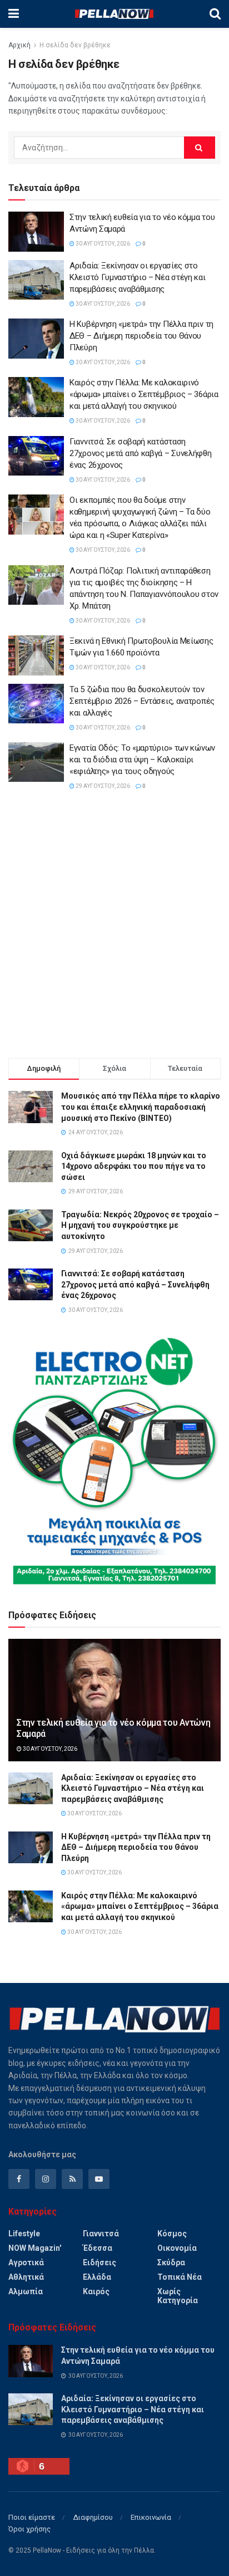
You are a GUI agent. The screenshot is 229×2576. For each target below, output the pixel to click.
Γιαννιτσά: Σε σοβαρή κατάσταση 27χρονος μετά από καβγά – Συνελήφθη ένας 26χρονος (141, 453)
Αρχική (19, 45)
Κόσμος (172, 2234)
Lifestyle (24, 2234)
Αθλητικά (26, 2277)
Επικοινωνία (151, 2517)
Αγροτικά (26, 2262)
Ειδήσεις (99, 2262)
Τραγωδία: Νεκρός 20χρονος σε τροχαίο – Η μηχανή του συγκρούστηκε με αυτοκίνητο (140, 1225)
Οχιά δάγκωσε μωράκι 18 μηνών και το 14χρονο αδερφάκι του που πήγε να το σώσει (134, 1166)
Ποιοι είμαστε (32, 2517)
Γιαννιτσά (101, 2234)
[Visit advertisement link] (114, 1461)
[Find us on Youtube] (99, 2179)
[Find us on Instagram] (46, 2179)
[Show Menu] (14, 14)
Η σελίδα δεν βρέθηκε (75, 45)
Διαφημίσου (93, 2517)
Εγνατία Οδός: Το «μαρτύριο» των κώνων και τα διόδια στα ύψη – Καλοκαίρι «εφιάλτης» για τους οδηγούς (142, 760)
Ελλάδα (97, 2277)
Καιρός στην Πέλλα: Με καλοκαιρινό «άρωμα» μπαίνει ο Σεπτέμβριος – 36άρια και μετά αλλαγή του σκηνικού (144, 394)
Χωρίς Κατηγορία (178, 2296)
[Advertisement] (114, 927)
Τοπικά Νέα (180, 2277)
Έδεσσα (98, 2248)
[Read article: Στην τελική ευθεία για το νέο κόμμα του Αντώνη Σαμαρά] (36, 232)
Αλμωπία (26, 2291)
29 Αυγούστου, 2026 (102, 786)
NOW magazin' (35, 2248)
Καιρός (96, 2291)
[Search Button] (215, 14)
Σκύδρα (171, 2262)
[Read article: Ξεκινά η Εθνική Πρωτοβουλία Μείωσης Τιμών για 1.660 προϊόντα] (36, 655)
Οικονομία (177, 2248)
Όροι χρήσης (29, 2529)
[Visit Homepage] (114, 14)
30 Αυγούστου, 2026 (102, 244)
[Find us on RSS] (72, 2179)
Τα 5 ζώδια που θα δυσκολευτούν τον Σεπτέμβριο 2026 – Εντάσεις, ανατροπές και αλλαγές (142, 701)
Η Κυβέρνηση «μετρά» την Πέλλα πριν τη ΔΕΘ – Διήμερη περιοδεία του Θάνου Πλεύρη (141, 336)
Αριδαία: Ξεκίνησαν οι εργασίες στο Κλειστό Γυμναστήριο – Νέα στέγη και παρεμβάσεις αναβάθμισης (138, 277)
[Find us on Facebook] (19, 2179)
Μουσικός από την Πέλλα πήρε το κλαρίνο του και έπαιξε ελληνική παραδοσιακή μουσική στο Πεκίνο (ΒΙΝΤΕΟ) (141, 1107)
